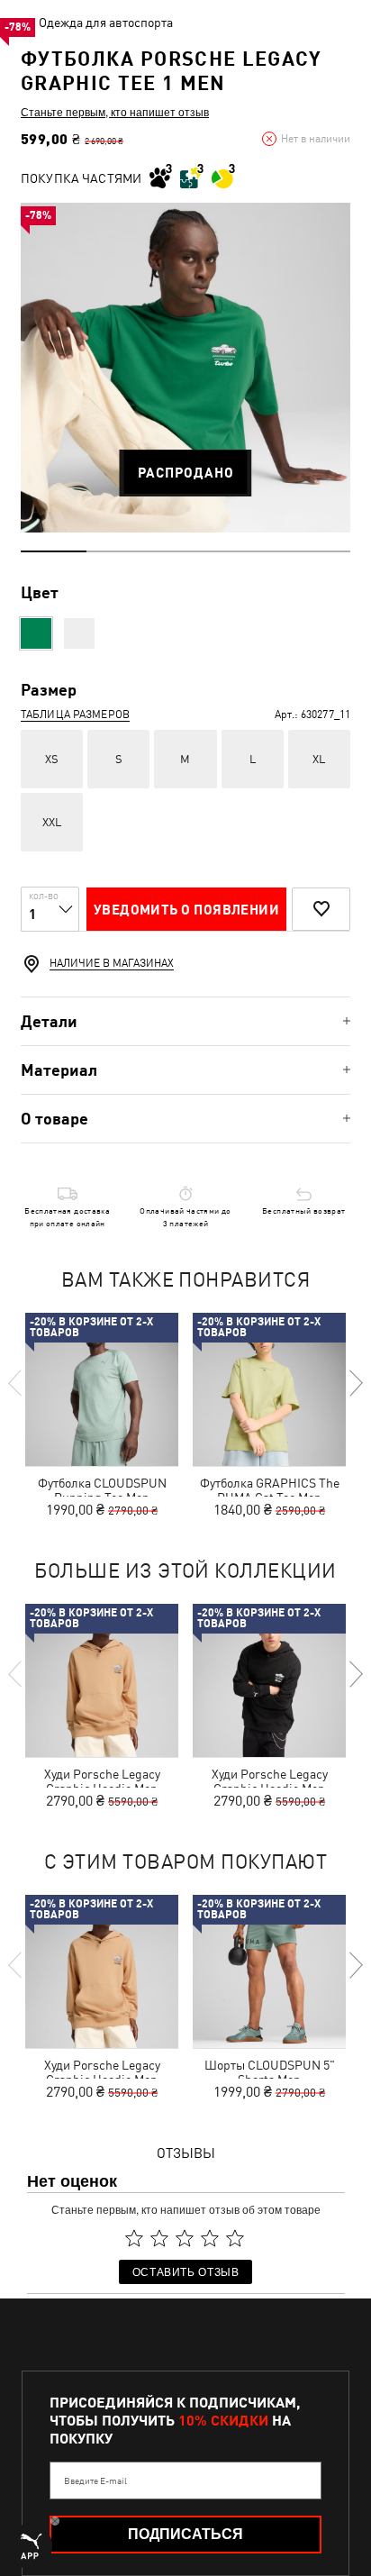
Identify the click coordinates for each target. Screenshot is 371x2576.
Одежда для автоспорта (106, 23)
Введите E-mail (95, 2480)
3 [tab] (185, 551)
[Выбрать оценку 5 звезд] (235, 2238)
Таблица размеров (75, 715)
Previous (16, 1383)
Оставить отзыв (186, 2271)
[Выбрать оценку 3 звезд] (185, 2238)
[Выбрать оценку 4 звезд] (210, 2238)
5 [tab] (317, 551)
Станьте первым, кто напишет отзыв (115, 112)
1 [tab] (54, 551)
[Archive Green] (36, 633)
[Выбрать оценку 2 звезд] (159, 2238)
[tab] (185, 1021)
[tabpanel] (185, 368)
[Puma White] (79, 633)
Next (355, 1383)
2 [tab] (119, 551)
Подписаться (185, 2534)
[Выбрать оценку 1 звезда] (134, 2238)
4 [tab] (252, 551)
